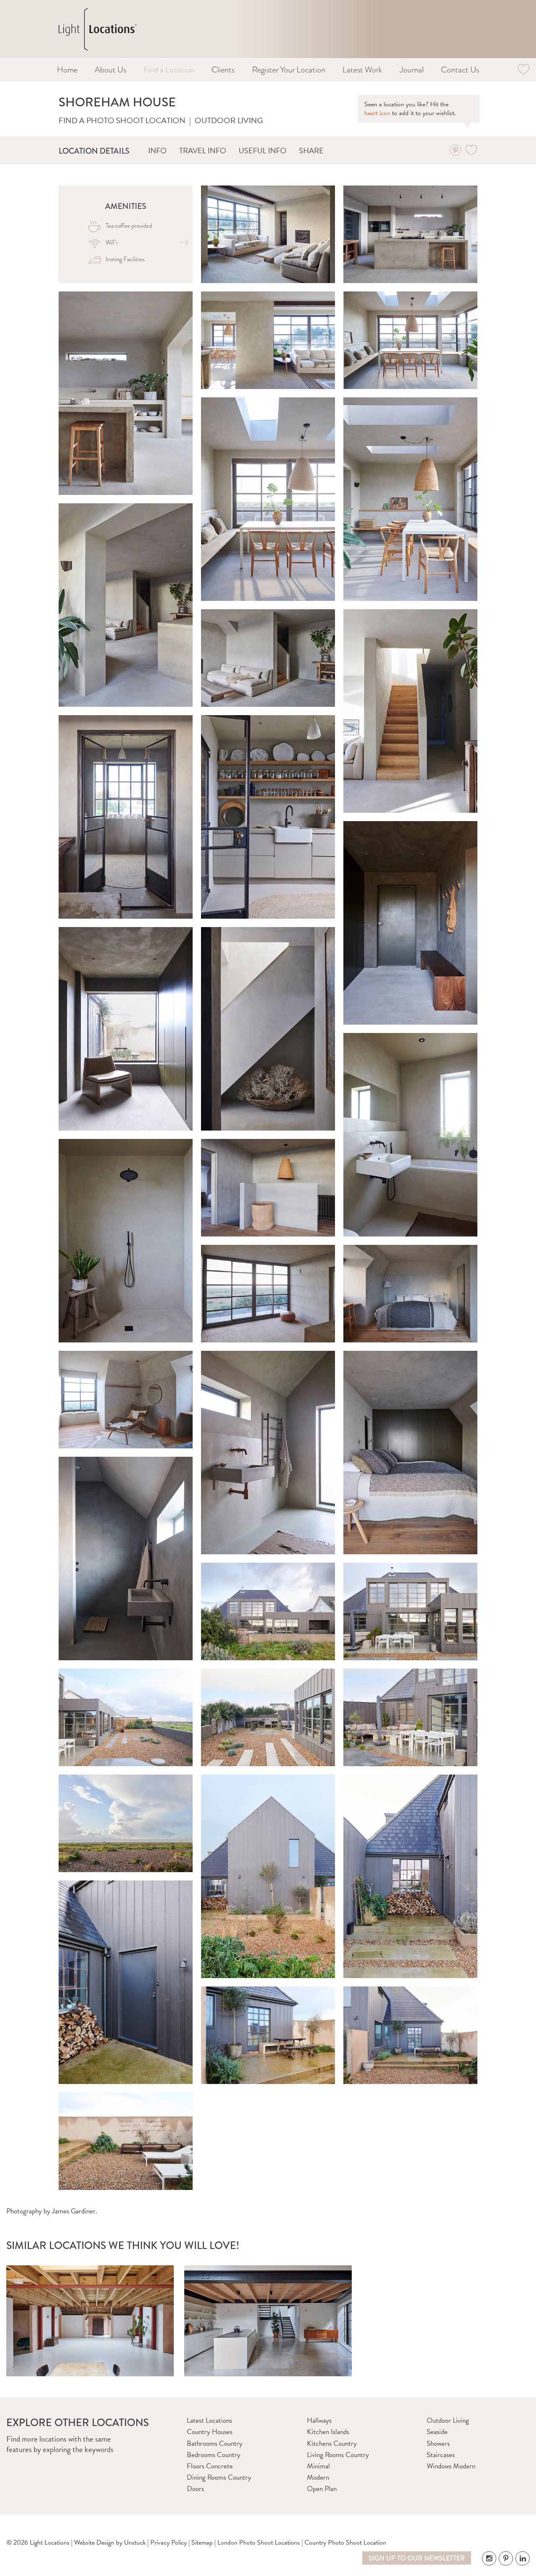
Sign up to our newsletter (417, 2558)
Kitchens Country (332, 2443)
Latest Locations (209, 2420)
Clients (223, 70)
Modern (318, 2477)
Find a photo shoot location (122, 120)
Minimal (318, 2466)
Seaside (437, 2432)
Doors (195, 2489)
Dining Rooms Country (219, 2477)
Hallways (319, 2420)
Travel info (203, 151)
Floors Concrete (210, 2466)
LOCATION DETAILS (94, 151)
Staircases (441, 2455)
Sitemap (202, 2543)
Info (157, 151)
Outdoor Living (229, 120)
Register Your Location (289, 70)
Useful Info (263, 151)
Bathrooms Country (215, 2443)
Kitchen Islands (328, 2432)
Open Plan (322, 2489)
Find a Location (169, 70)
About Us (110, 70)
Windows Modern (451, 2466)
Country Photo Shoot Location (345, 2543)
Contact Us (460, 70)
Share (311, 151)
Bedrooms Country (214, 2455)
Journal (412, 70)
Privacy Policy (169, 2543)
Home (67, 70)
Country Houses (210, 2432)
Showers (438, 2443)
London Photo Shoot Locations (259, 2543)
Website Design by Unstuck (110, 2543)
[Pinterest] (455, 150)
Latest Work (362, 70)
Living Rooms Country (338, 2455)
